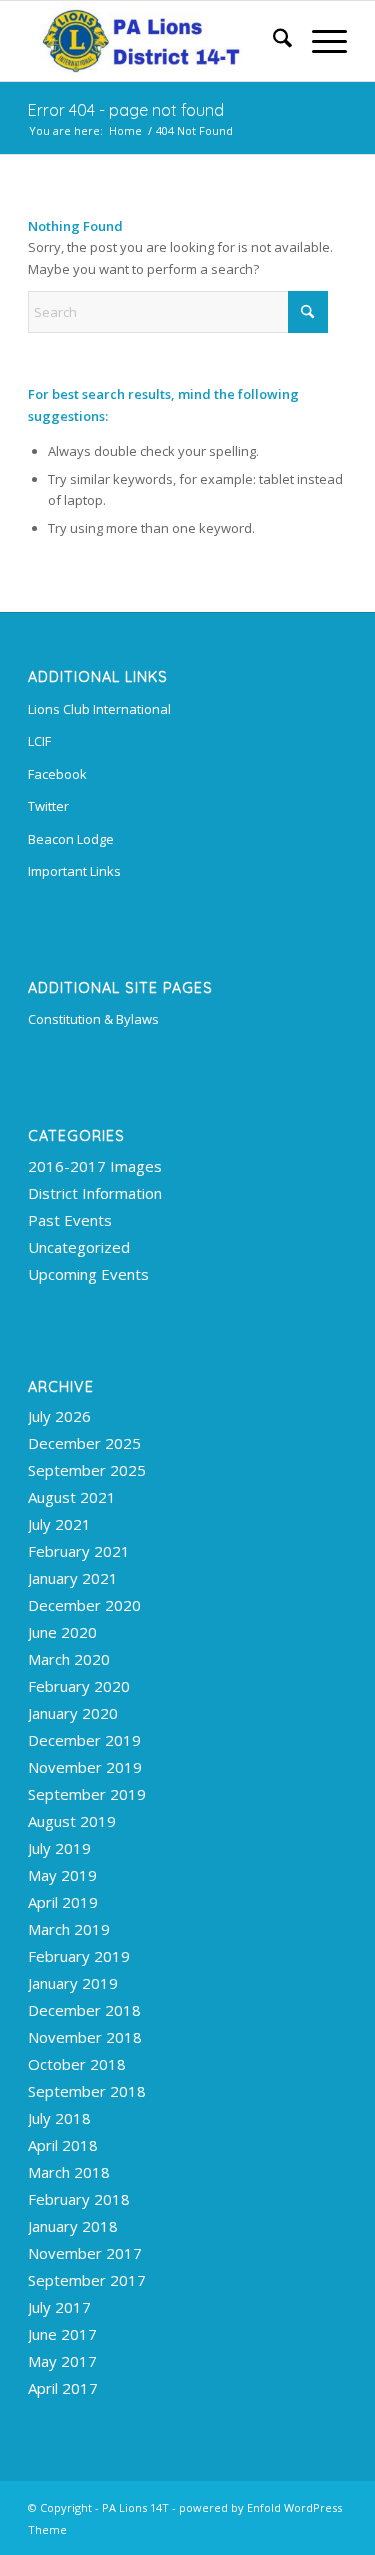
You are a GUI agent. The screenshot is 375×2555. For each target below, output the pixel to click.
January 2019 (73, 1983)
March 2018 (69, 2172)
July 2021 (59, 1524)
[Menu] (319, 41)
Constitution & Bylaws (93, 1019)
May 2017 (62, 2361)
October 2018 (77, 2064)
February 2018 (79, 2199)
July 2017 (59, 2307)
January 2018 (73, 2226)
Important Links (74, 871)
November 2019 (85, 1767)
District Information (95, 1193)
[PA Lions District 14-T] (155, 41)
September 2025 (87, 1470)
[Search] (272, 41)
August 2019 (72, 1821)
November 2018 (85, 2037)
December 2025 (84, 1443)
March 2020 (69, 1659)
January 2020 (73, 1713)
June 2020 (62, 1632)
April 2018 (63, 2145)
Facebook (57, 774)
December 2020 (84, 1605)
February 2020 (79, 1686)
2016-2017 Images (95, 1166)
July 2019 (59, 1848)
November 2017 (85, 2253)
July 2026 (59, 1416)
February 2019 (79, 1956)
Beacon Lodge (71, 839)
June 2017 (62, 2334)
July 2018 (59, 2118)
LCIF (39, 741)
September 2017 (87, 2280)
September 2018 (87, 2091)
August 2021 (72, 1497)
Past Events (70, 1220)
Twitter (48, 806)
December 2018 (84, 2010)
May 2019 (62, 1875)
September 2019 (87, 1794)
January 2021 (73, 1578)
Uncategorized (79, 1247)
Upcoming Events (88, 1274)
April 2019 (63, 1902)
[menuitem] (272, 41)
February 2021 (79, 1551)
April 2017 (63, 2388)
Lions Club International (99, 709)
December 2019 (84, 1740)
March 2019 (69, 1929)
